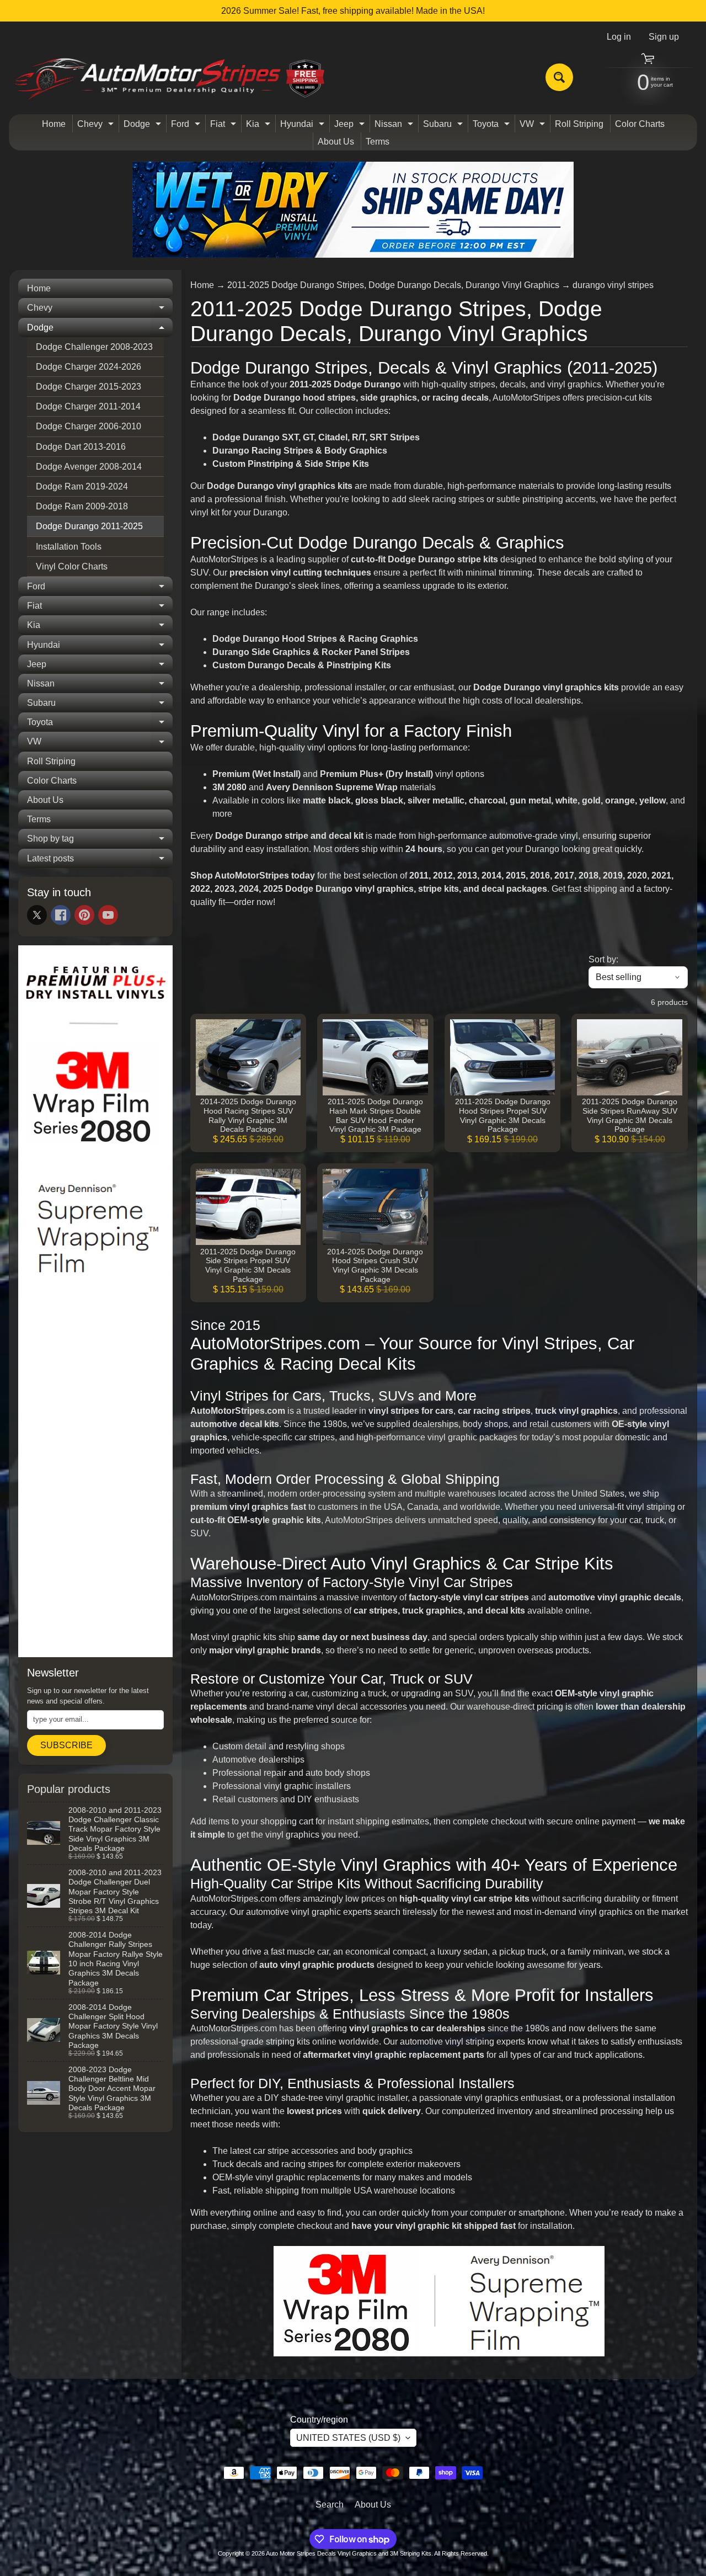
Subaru (444, 126)
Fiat (224, 126)
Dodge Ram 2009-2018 (82, 506)
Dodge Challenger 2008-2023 (94, 347)
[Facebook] (61, 915)
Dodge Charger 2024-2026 (89, 367)
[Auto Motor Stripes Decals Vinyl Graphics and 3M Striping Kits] (170, 78)
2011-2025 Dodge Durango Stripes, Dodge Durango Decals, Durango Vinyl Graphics (393, 285)
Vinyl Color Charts (72, 566)
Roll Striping (579, 124)
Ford (187, 126)
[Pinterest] (84, 915)
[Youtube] (108, 915)
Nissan (395, 126)
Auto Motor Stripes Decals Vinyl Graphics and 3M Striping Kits (349, 2553)
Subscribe (66, 1745)
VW (534, 126)
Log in (619, 37)
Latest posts (100, 861)
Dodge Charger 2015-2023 (89, 387)
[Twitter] (37, 915)
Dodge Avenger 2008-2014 (89, 467)
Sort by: (603, 959)
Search (330, 2505)
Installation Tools (69, 547)
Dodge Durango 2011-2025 (89, 526)
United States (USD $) (348, 2438)
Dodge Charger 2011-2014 (88, 406)
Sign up (664, 37)
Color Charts (640, 124)
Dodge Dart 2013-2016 (81, 447)
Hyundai (304, 126)
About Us (336, 142)
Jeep (351, 126)
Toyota (493, 126)
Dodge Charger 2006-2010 (89, 426)
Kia (260, 126)
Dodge (144, 126)
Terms (378, 142)
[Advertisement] (95, 1481)
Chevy (97, 126)
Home (54, 124)
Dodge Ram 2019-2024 (82, 486)
